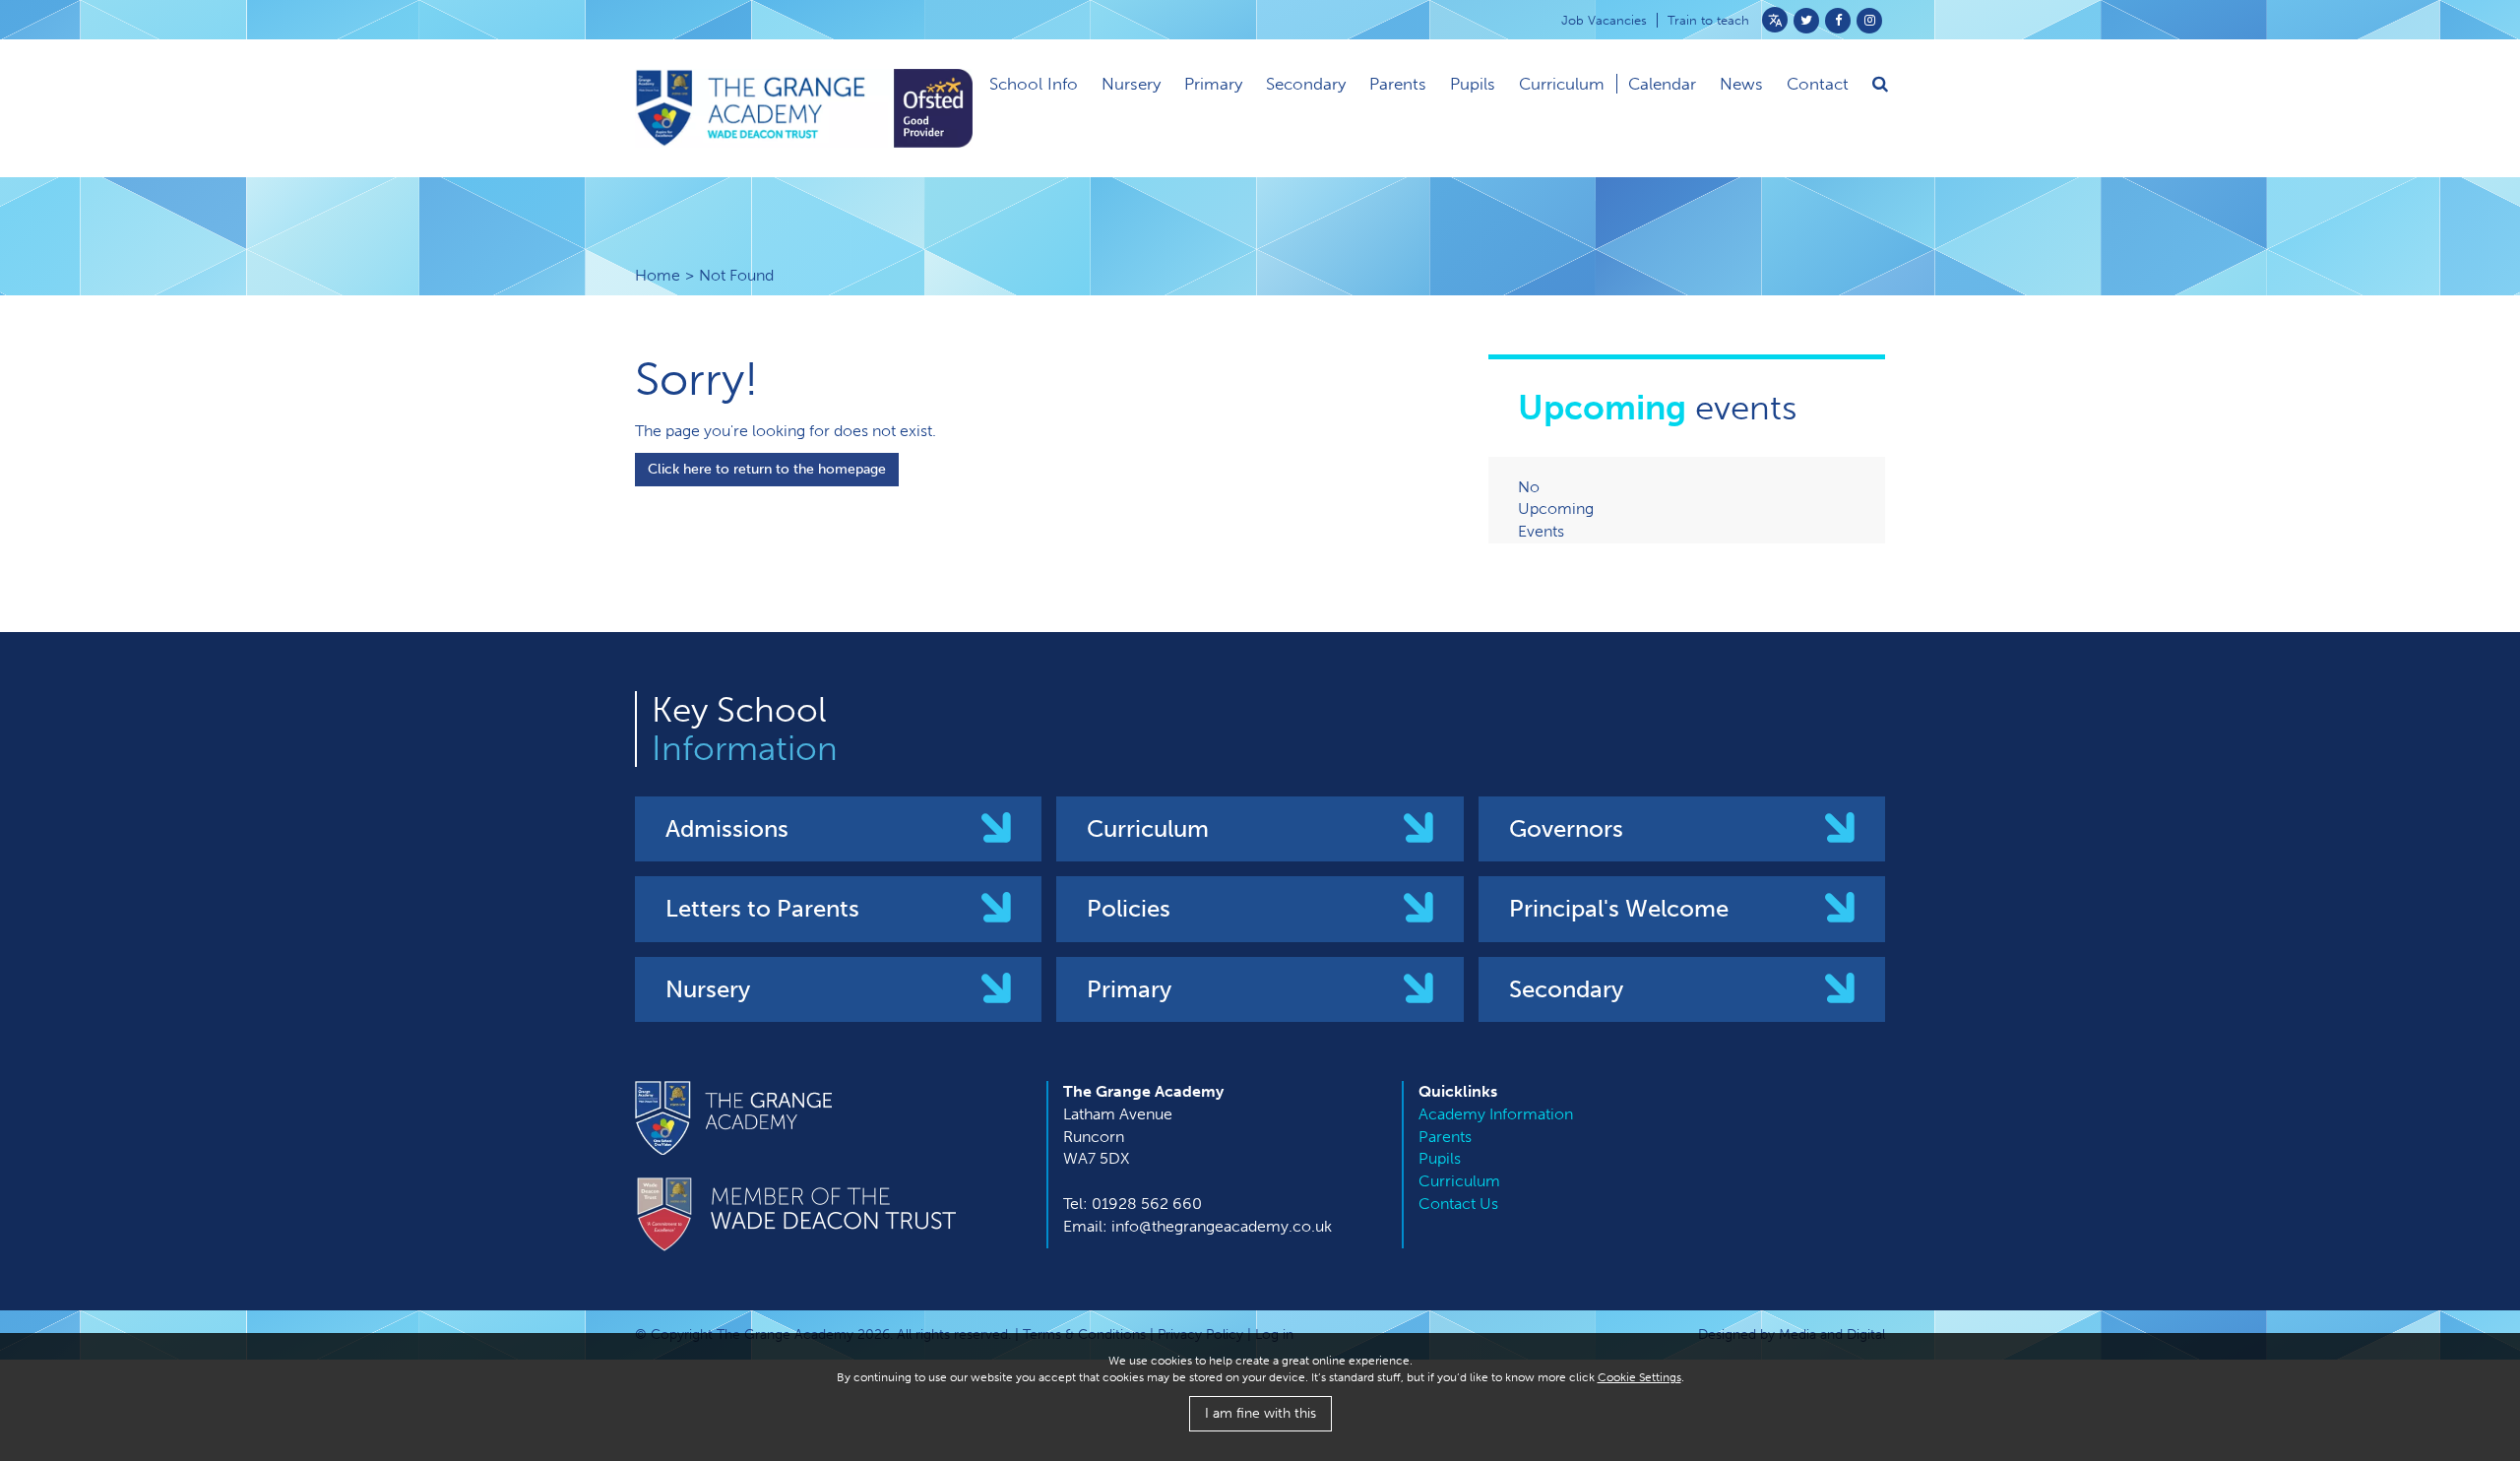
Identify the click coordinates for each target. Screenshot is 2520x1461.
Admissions (727, 828)
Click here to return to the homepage (767, 469)
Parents (1398, 84)
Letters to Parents (762, 908)
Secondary (1306, 84)
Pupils (1473, 84)
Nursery (1131, 84)
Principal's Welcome (1619, 908)
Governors (1566, 828)
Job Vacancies (1604, 20)
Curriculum (1562, 84)
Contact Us (1458, 1204)
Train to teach (1708, 20)
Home (658, 275)
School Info (1034, 84)
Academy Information (1496, 1114)
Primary (1213, 84)
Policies (1129, 908)
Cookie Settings (1639, 1377)
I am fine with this (1260, 1413)
